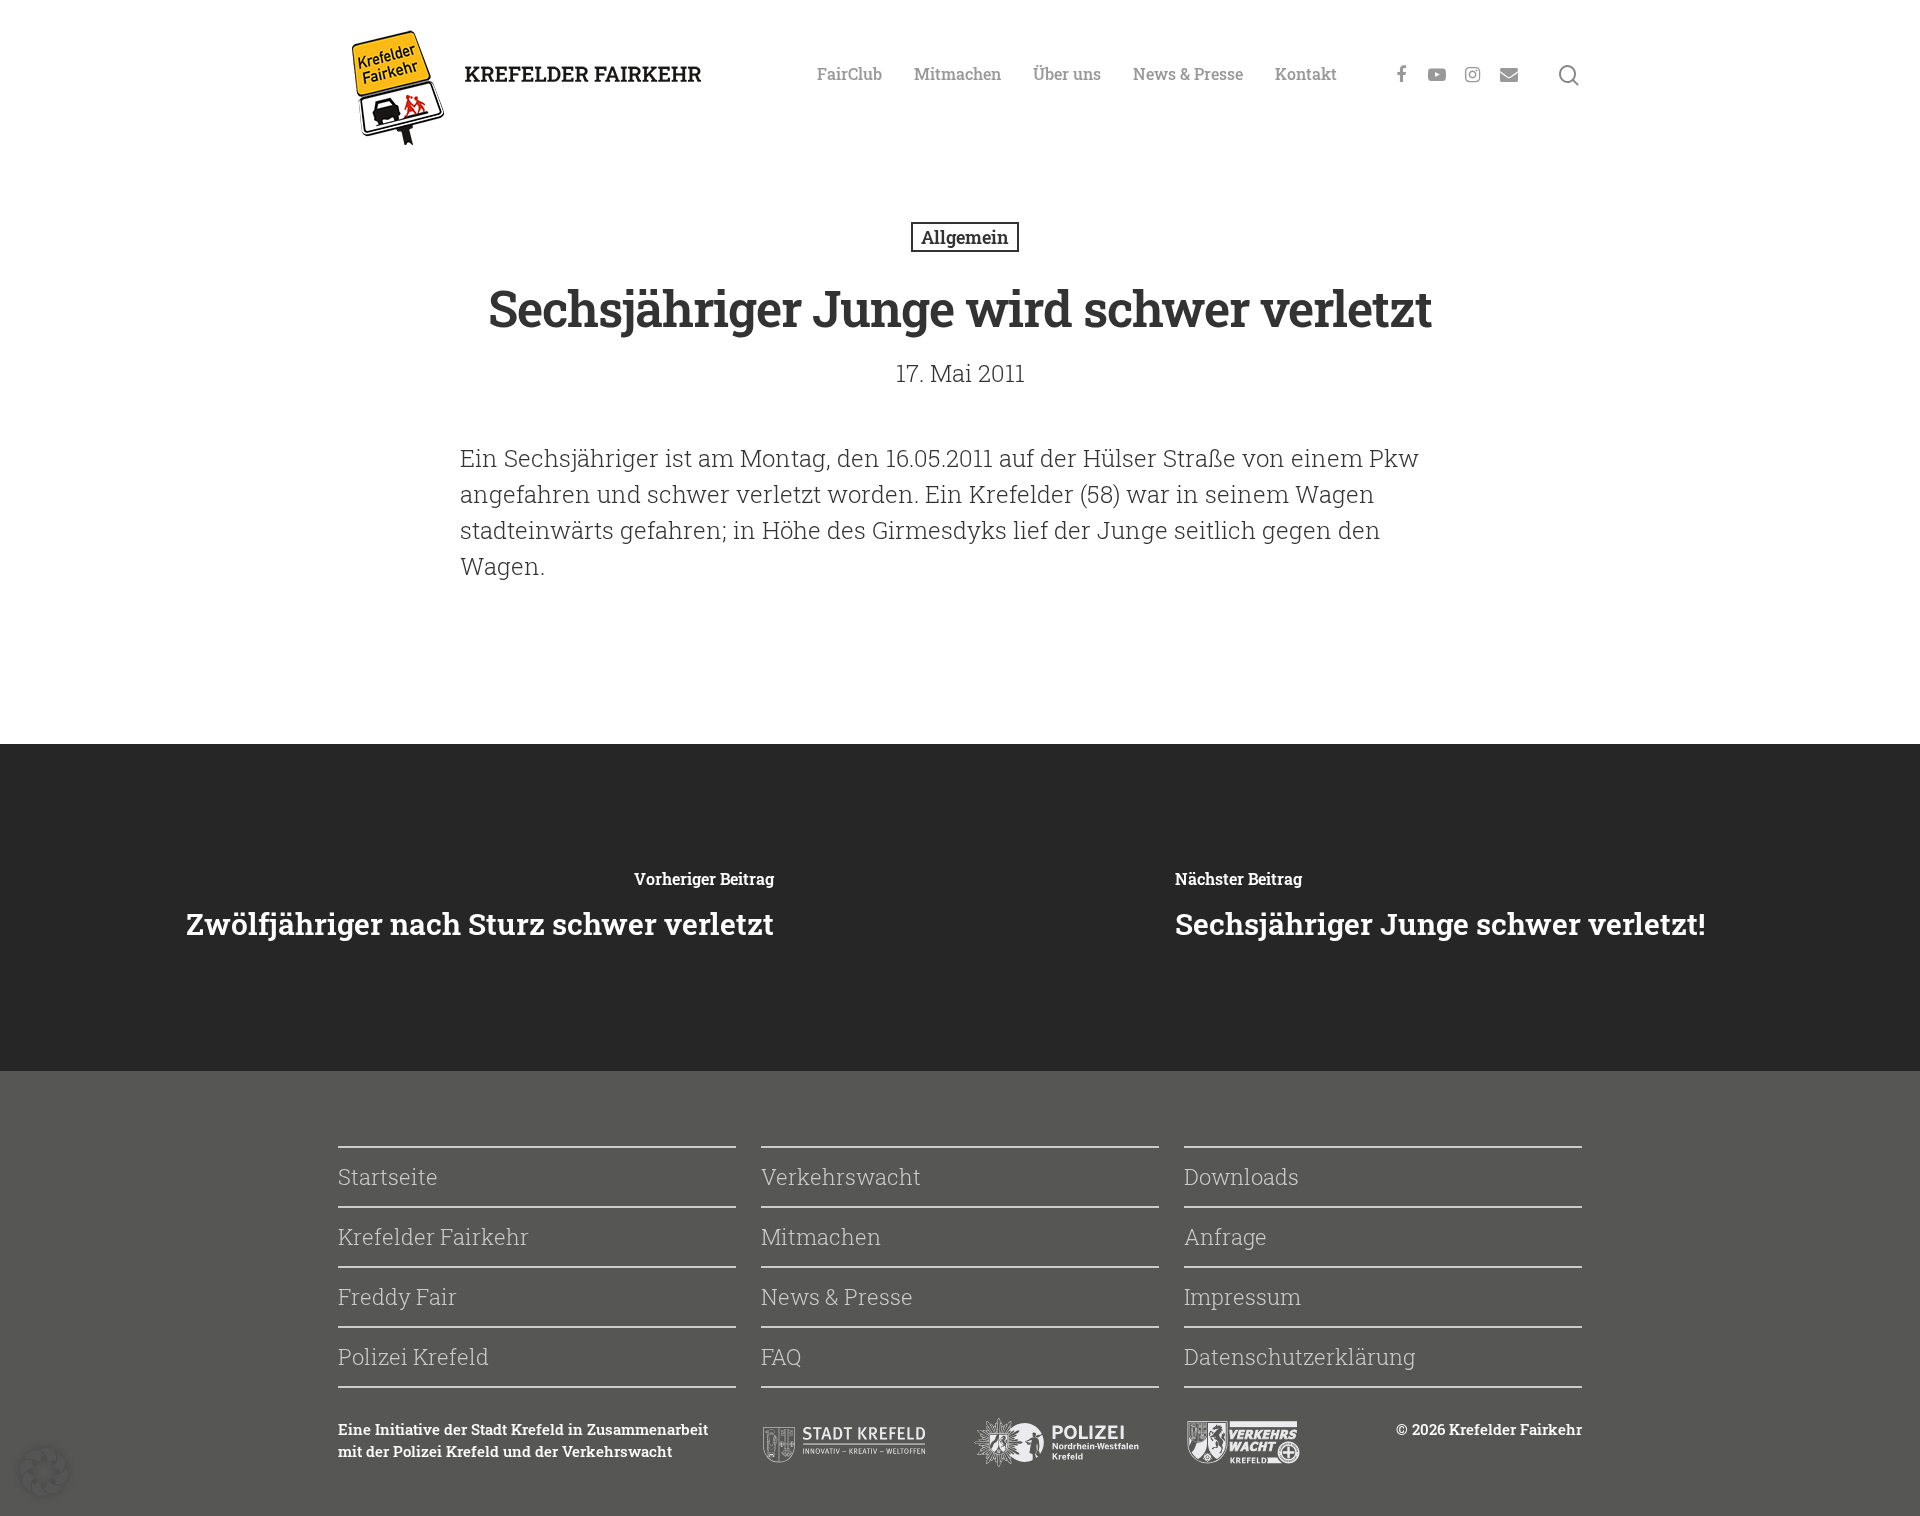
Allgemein (965, 237)
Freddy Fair (397, 1296)
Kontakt (1306, 73)
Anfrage (1225, 1236)
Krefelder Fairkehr (433, 1236)
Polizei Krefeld (413, 1356)
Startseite (388, 1176)
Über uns (1067, 73)
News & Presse (1188, 73)
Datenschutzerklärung (1299, 1356)
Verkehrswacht (841, 1176)
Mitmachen (957, 73)
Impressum (1242, 1296)
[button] (44, 1472)
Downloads (1241, 1176)
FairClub (849, 73)
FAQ (781, 1356)
